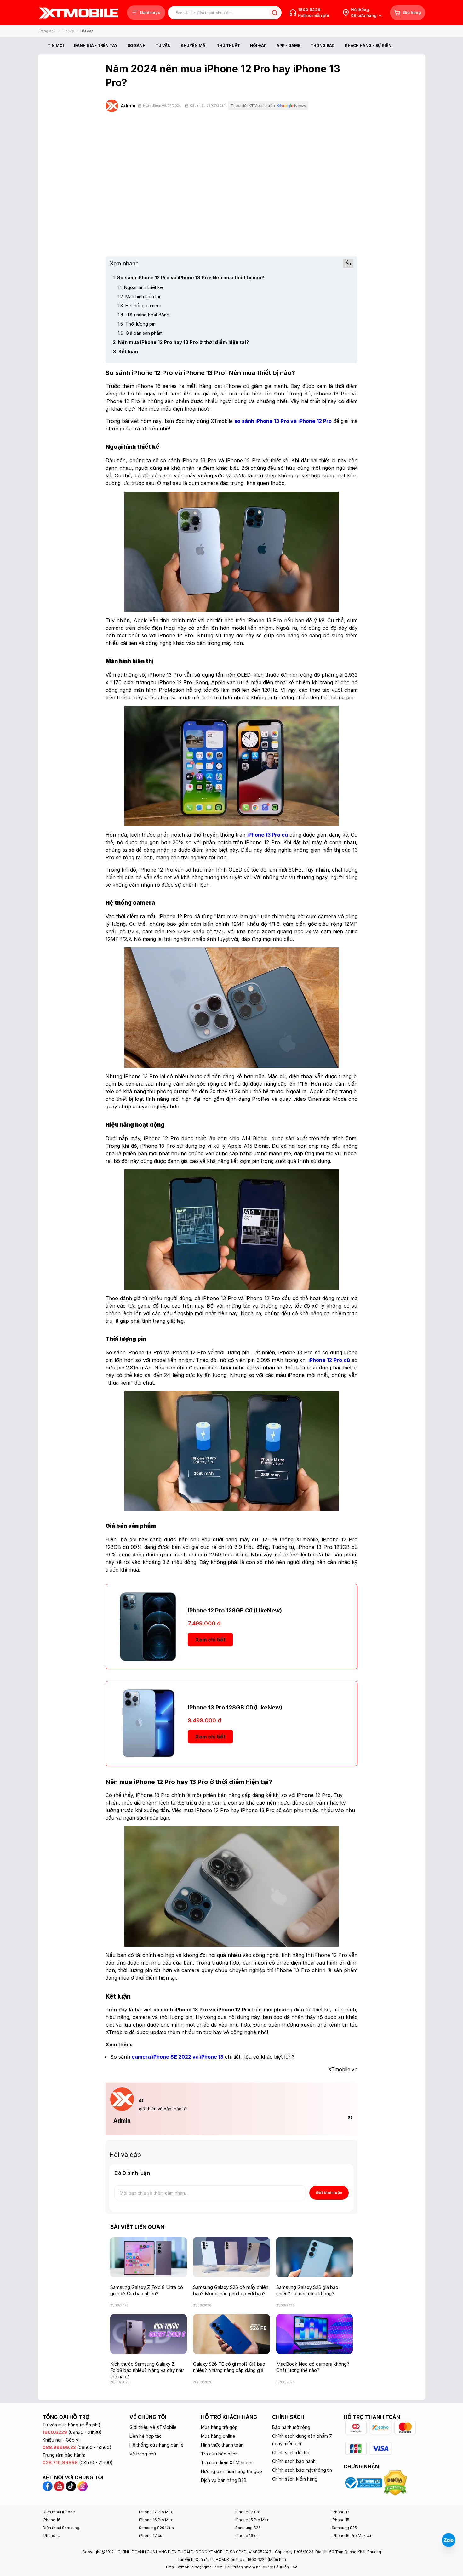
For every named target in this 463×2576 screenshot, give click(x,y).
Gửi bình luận (329, 2192)
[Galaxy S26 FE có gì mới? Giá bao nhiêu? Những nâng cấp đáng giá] (231, 2334)
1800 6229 (309, 9)
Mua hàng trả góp (219, 2427)
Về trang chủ (143, 2454)
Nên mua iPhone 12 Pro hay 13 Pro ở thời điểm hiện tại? (181, 342)
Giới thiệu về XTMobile (153, 2427)
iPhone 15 (340, 2520)
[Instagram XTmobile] (83, 2486)
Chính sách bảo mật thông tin (302, 2470)
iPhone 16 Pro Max (156, 2520)
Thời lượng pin (137, 324)
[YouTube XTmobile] (59, 2486)
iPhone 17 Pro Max (156, 2512)
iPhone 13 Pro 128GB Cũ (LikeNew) (235, 1707)
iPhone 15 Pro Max (252, 2520)
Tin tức (68, 31)
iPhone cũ (52, 2536)
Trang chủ (47, 31)
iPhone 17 (341, 2512)
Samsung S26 (248, 2528)
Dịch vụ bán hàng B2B (224, 2480)
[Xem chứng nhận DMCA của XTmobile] (396, 2482)
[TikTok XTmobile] (71, 2486)
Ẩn (348, 263)
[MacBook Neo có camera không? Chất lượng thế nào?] (314, 2334)
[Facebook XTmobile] (48, 2486)
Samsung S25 (344, 2528)
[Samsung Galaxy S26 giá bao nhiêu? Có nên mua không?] (314, 2257)
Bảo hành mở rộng (291, 2427)
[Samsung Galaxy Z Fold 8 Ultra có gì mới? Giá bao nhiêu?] (149, 2257)
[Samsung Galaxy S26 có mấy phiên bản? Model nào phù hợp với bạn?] (231, 2257)
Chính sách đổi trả (291, 2452)
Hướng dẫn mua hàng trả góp (231, 2471)
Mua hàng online (218, 2436)
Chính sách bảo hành (294, 2461)
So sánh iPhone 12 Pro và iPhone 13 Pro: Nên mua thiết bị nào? (189, 278)
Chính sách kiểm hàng (295, 2479)
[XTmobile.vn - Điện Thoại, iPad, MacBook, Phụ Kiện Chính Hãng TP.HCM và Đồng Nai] (79, 13)
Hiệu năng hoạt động (144, 315)
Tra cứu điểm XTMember (227, 2462)
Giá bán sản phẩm (140, 333)
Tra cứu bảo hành (219, 2454)
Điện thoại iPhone (59, 2512)
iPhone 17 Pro (248, 2512)
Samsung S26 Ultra (156, 2528)
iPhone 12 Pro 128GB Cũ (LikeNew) (235, 1610)
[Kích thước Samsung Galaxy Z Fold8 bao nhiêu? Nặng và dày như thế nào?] (149, 2334)
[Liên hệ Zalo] (449, 2540)
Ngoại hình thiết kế (140, 287)
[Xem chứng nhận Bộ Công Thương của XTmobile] (364, 2482)
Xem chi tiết (210, 1640)
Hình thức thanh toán (222, 2445)
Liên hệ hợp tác (146, 2436)
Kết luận (125, 352)
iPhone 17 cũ (151, 2536)
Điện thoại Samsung (61, 2528)
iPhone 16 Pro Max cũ (351, 2536)
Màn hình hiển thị (139, 296)
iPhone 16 (51, 2520)
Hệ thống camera (140, 306)
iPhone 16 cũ (247, 2536)
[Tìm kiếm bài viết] (274, 13)
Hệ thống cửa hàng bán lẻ (157, 2445)
